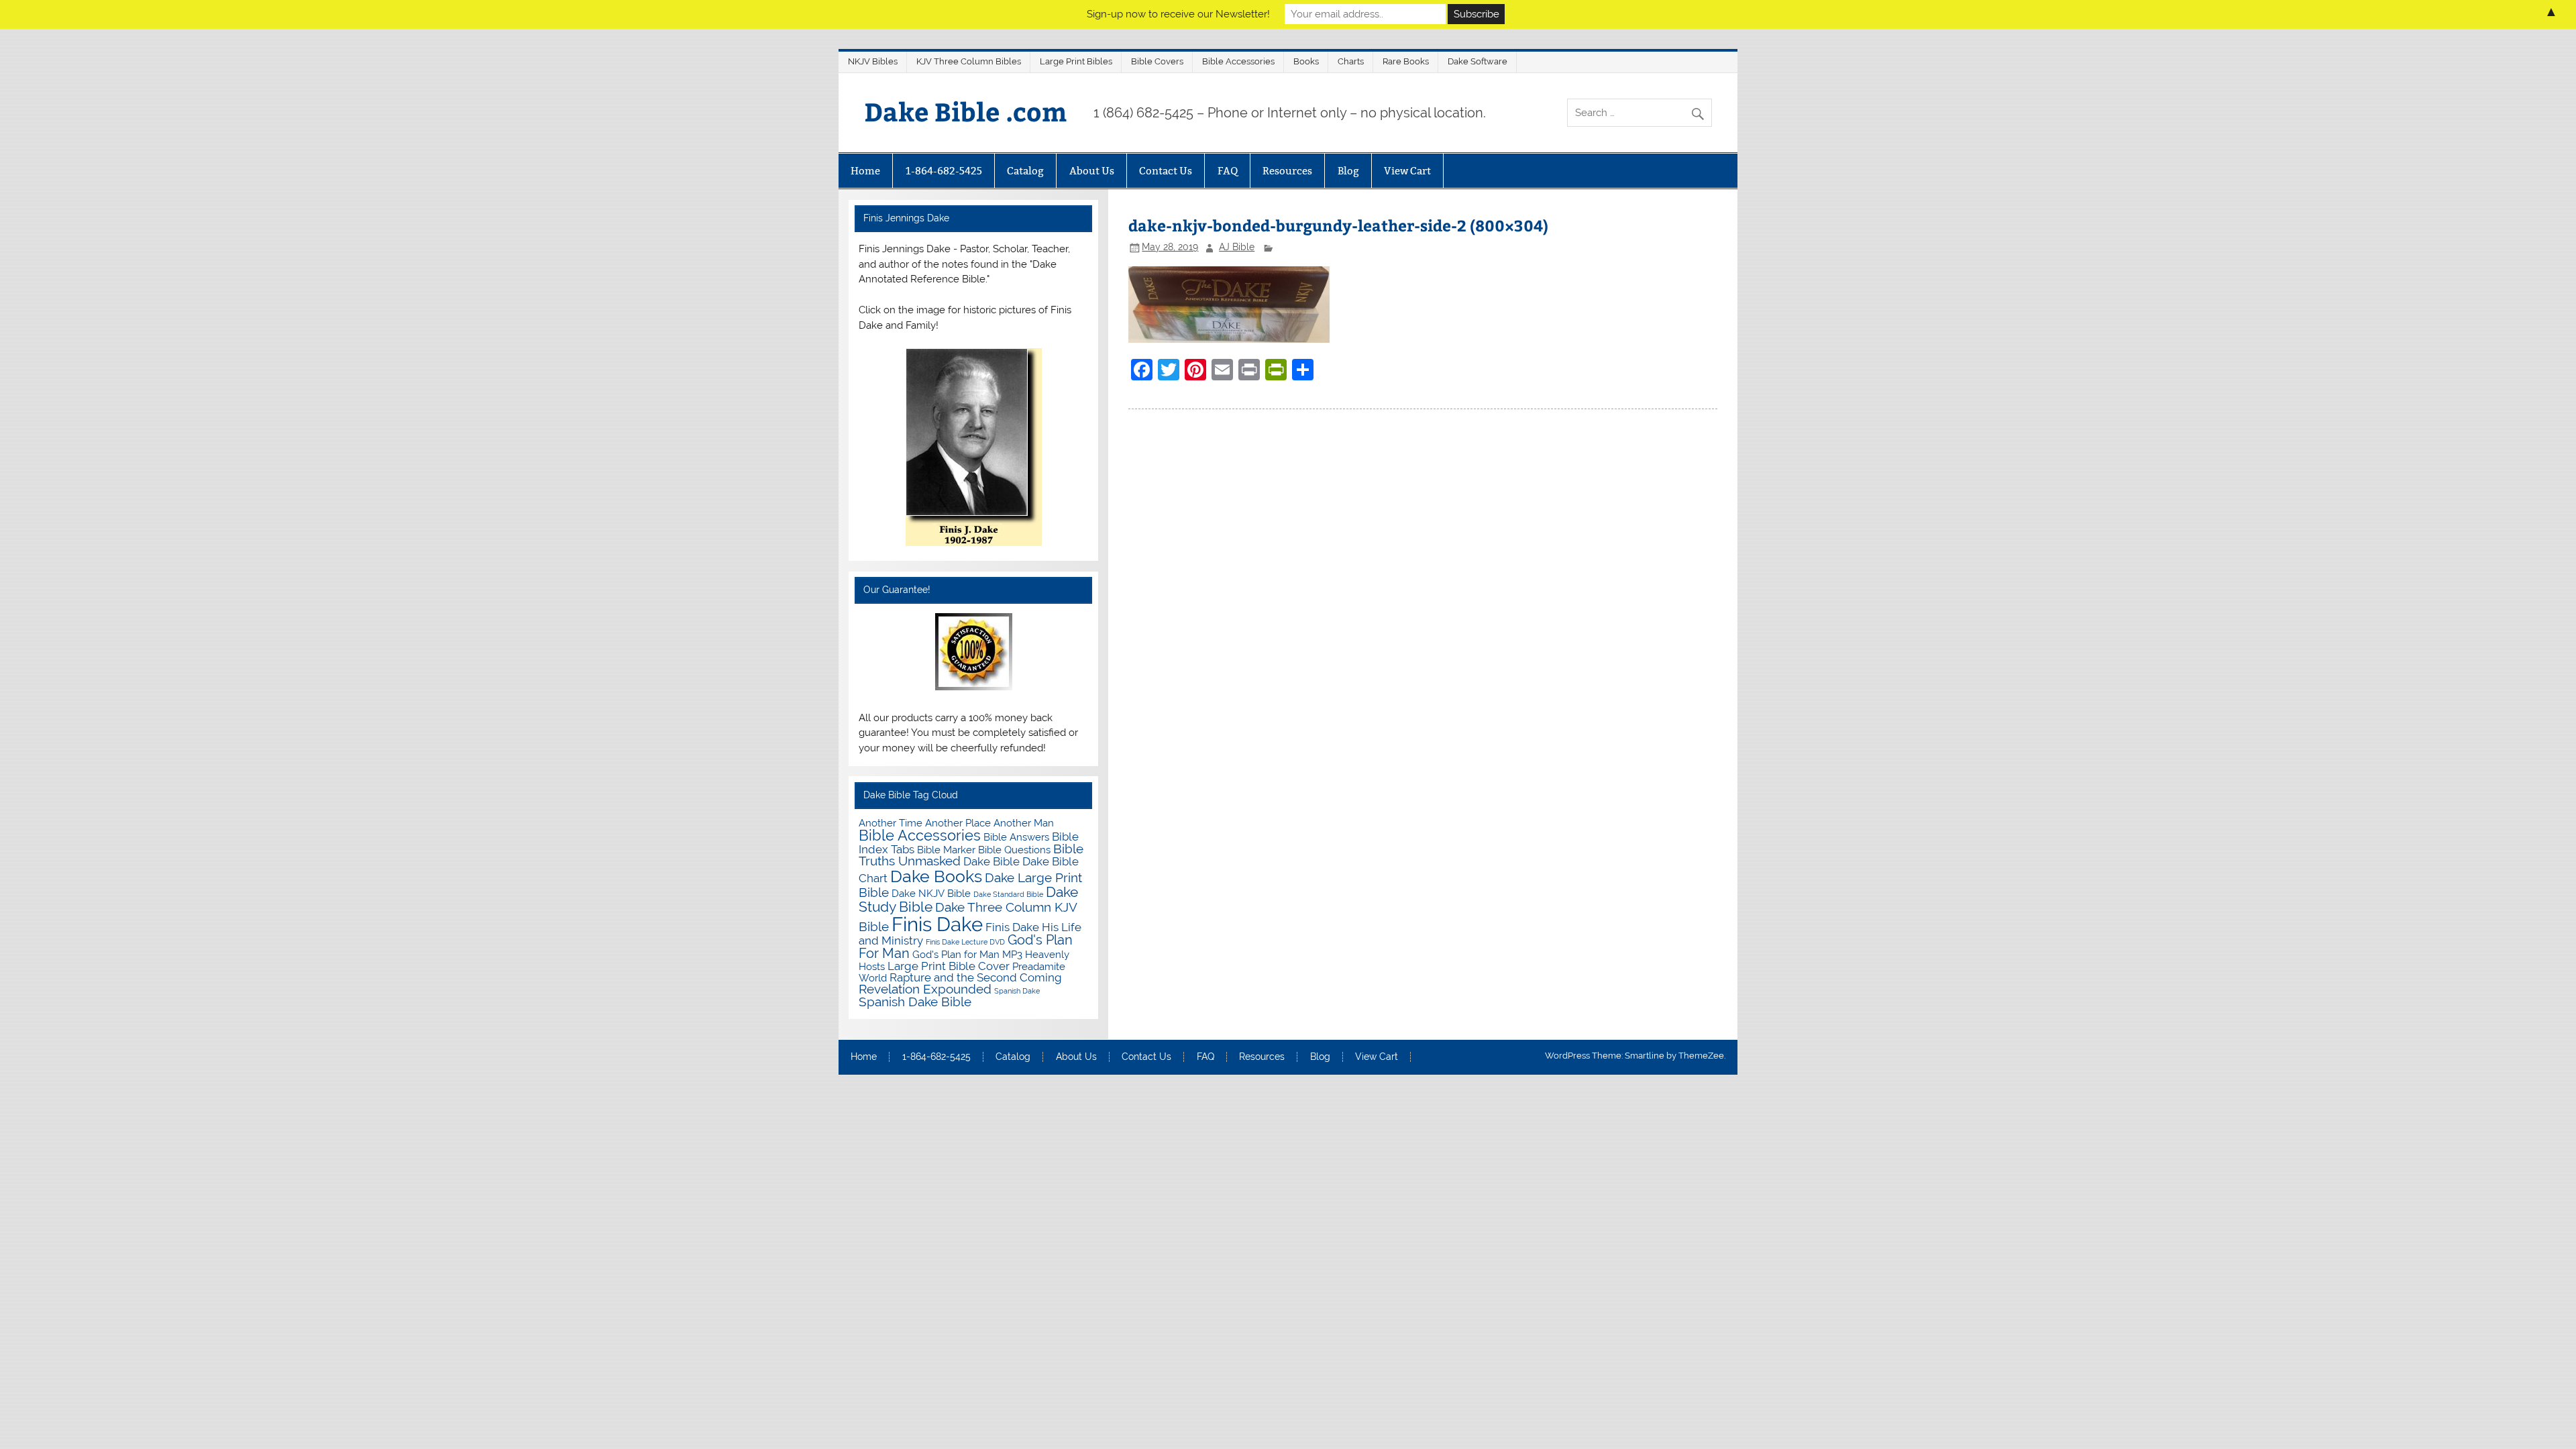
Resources (1287, 171)
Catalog (1025, 171)
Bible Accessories (1238, 61)
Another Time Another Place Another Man (956, 823)
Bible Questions (1014, 850)
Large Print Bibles (1076, 61)
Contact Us (1166, 171)
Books (1306, 61)
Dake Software (1478, 61)
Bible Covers (1157, 61)
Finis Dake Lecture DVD (965, 942)
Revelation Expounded (925, 989)
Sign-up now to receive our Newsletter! (1178, 14)
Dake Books (936, 876)
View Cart (1407, 171)
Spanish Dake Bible (915, 1002)
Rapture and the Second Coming (976, 977)
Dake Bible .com (965, 111)
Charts (1351, 61)
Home (865, 171)
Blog (1348, 171)
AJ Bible (1237, 247)
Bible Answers (1016, 837)
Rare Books (1406, 61)
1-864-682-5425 (944, 171)
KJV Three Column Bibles (969, 61)
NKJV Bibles (873, 61)
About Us (1092, 171)
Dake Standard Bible (1008, 894)
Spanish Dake (1017, 991)
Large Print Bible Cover (949, 966)
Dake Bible (991, 861)
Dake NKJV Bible (931, 893)
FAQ (1228, 171)
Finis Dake (937, 924)
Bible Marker (946, 850)
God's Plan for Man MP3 (967, 954)
